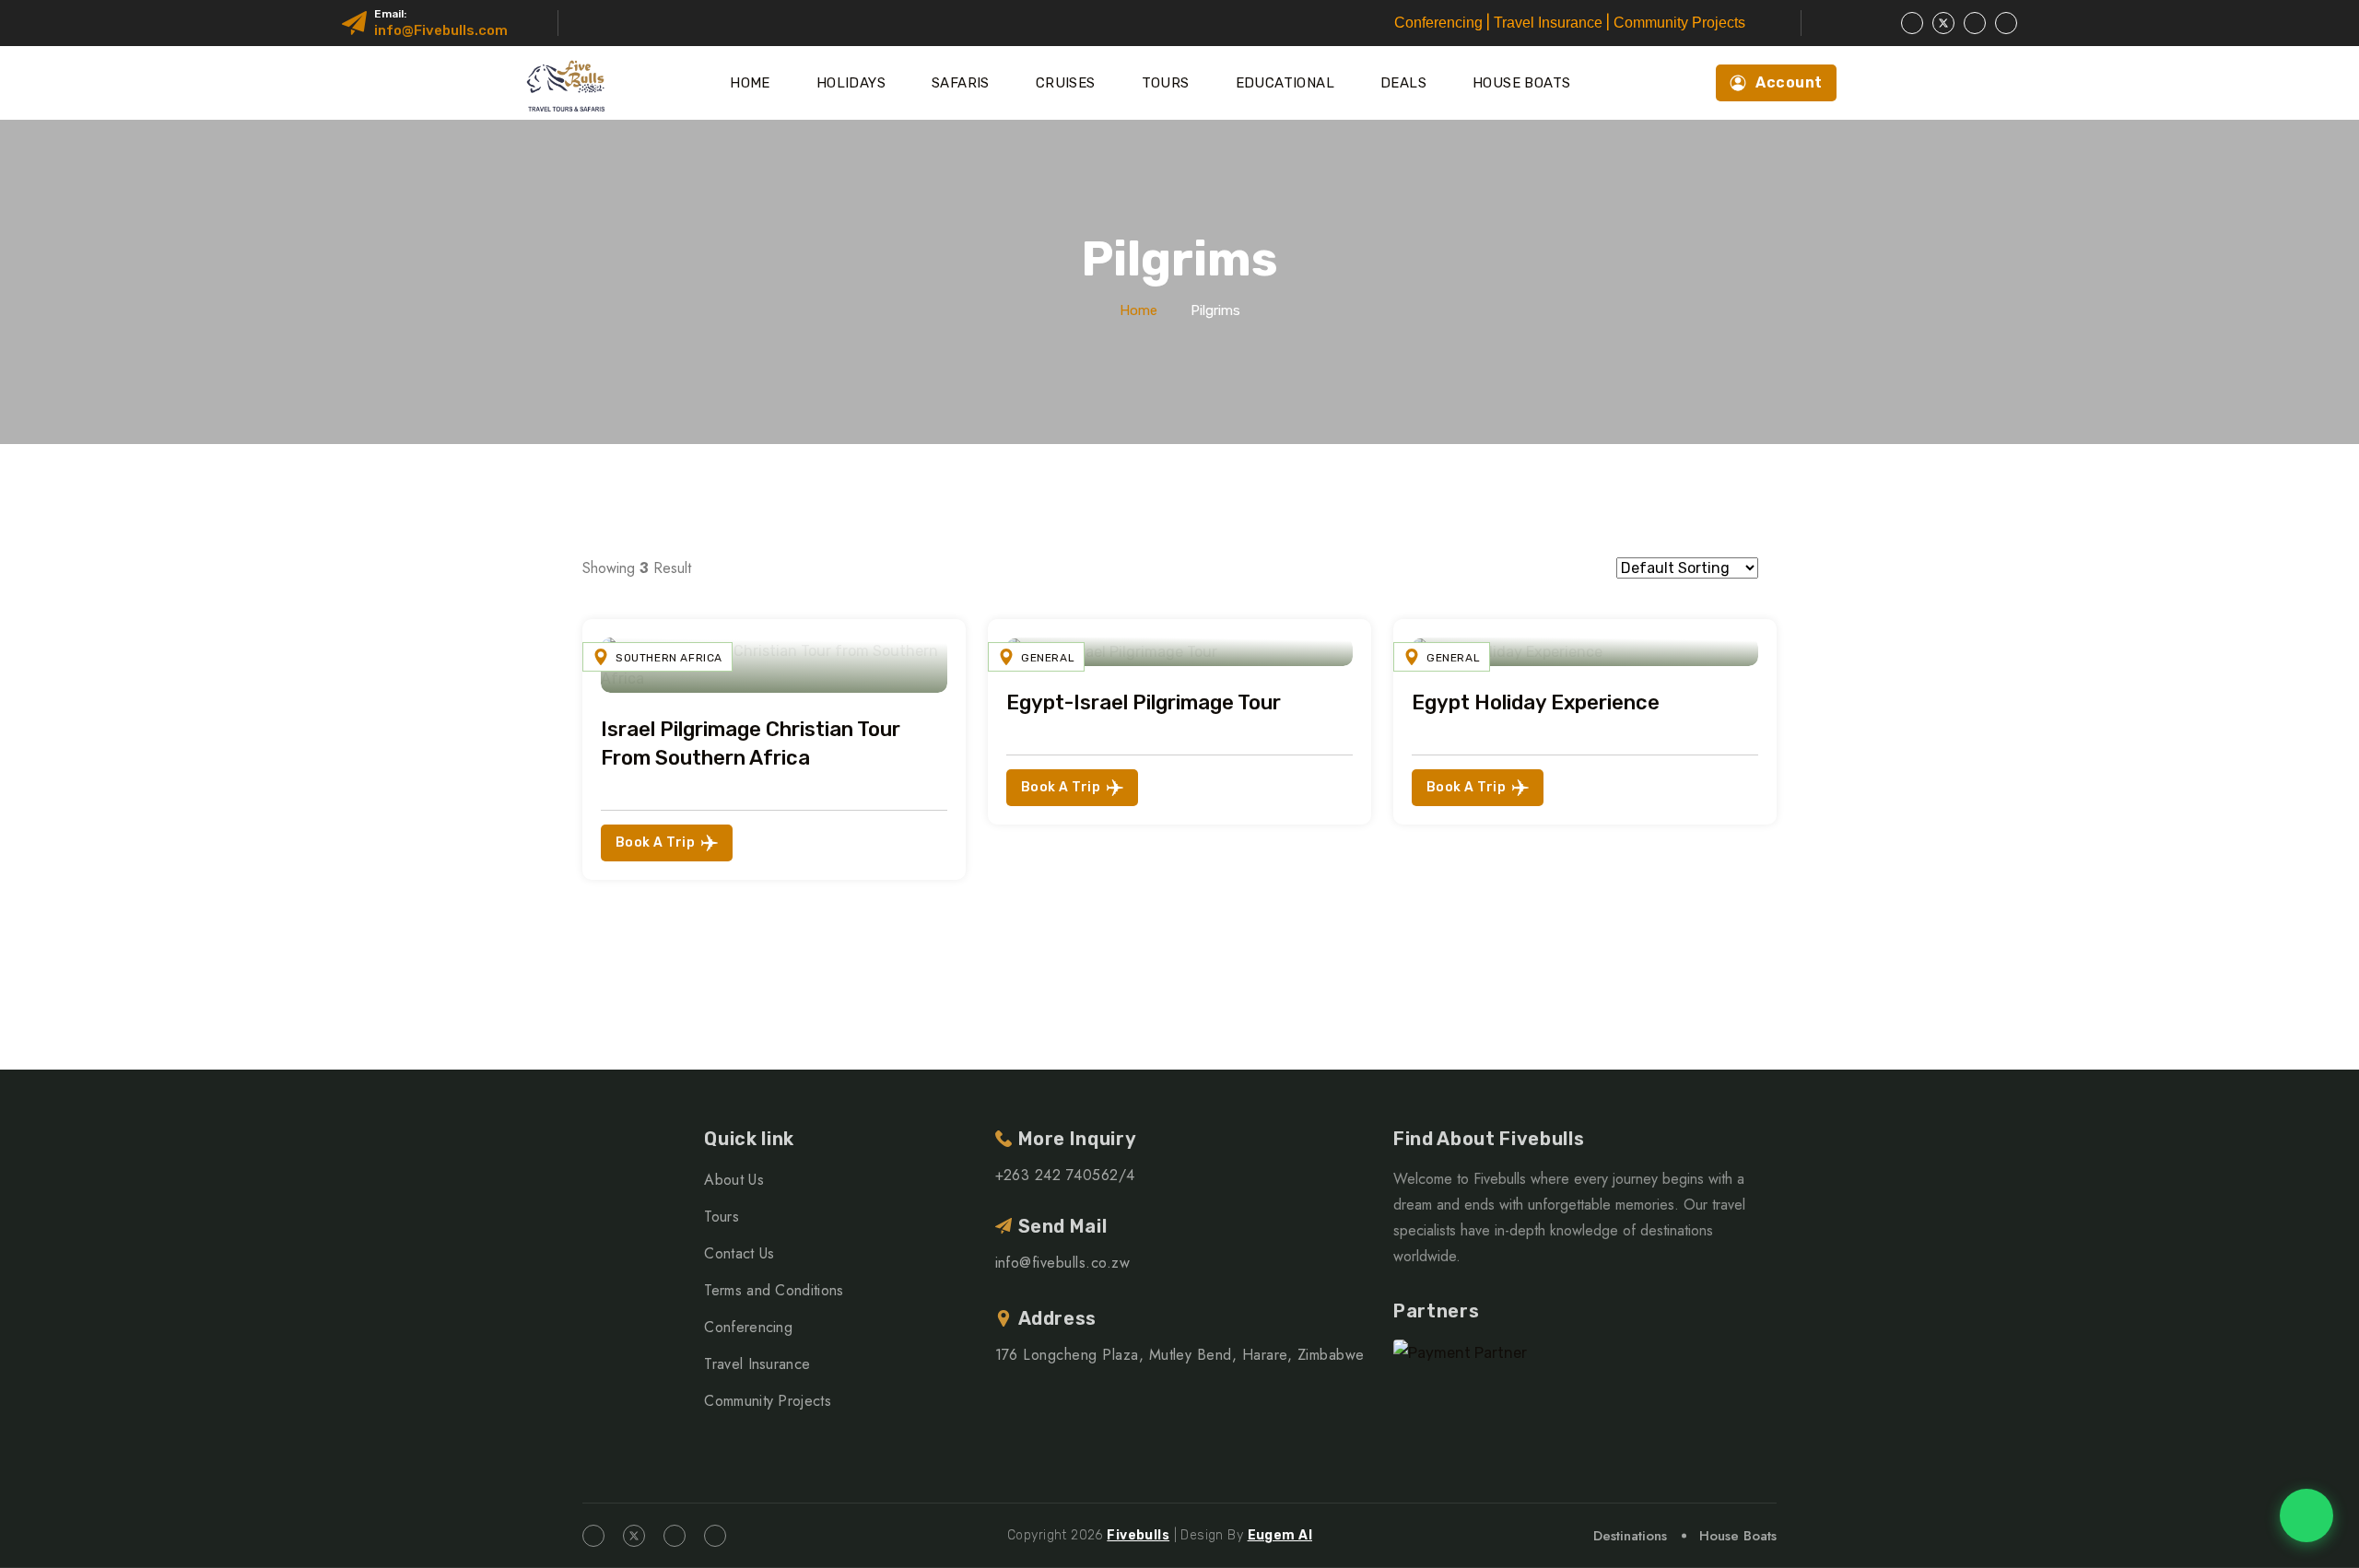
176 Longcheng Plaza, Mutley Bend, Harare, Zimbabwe (1180, 1355)
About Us (734, 1180)
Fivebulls (1138, 1535)
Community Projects (768, 1401)
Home (750, 83)
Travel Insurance (757, 1364)
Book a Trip (655, 843)
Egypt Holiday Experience (1536, 702)
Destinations (1630, 1536)
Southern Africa (669, 658)
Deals (1403, 83)
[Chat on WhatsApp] (2306, 1515)
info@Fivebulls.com (441, 30)
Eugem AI (1280, 1535)
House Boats (1521, 83)
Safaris (961, 83)
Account (1789, 82)
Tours (1166, 83)
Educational (1285, 83)
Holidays (851, 83)
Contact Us (739, 1253)
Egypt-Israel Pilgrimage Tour (1144, 702)
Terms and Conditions (774, 1290)
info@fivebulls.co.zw (1063, 1263)
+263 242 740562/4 (1065, 1175)
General (1048, 658)
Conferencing (748, 1327)
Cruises (1066, 83)
